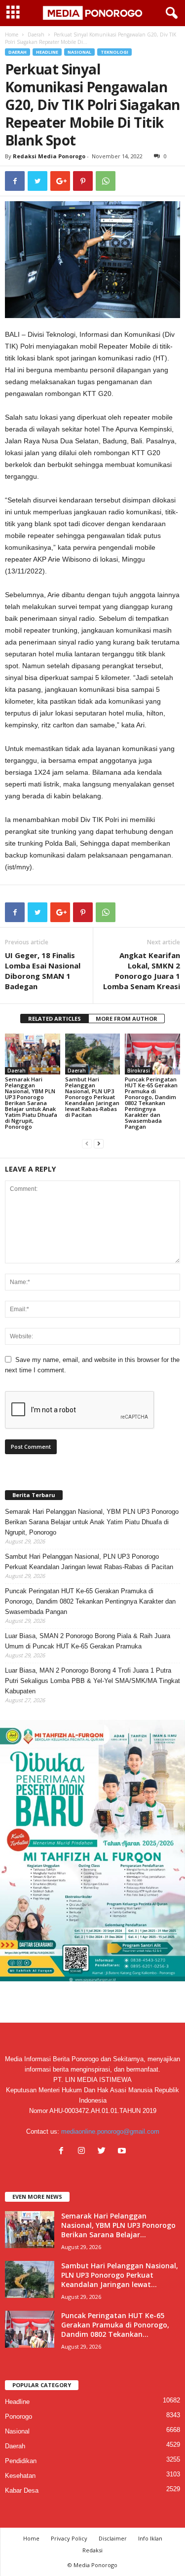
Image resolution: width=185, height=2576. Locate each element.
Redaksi (92, 2550)
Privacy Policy (69, 2538)
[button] (170, 13)
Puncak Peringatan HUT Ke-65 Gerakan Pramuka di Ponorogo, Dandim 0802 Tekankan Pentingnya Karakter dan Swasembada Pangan (151, 1103)
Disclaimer (113, 2538)
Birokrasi (139, 1071)
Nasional (79, 52)
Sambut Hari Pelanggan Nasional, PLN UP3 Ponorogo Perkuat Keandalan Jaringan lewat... (120, 2275)
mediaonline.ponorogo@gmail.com (110, 2131)
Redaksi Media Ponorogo (49, 156)
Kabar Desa (22, 2490)
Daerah (36, 35)
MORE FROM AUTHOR (127, 1019)
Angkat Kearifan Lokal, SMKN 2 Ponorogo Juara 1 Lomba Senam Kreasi (142, 971)
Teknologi (114, 52)
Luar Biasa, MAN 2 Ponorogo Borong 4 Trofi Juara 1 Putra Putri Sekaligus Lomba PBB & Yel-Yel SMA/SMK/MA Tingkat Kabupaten (92, 1681)
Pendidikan (21, 2461)
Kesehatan (20, 2476)
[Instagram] (84, 2152)
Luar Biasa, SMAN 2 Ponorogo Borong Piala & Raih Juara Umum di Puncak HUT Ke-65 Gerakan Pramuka (88, 1641)
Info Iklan (150, 2538)
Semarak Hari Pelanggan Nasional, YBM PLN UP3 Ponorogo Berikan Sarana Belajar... (118, 2225)
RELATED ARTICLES (55, 1019)
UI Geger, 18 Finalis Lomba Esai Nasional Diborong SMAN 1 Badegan (43, 971)
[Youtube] (123, 2152)
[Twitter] (104, 2152)
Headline (47, 52)
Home (12, 35)
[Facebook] (63, 2152)
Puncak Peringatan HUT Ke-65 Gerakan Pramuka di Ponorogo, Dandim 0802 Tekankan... (115, 2325)
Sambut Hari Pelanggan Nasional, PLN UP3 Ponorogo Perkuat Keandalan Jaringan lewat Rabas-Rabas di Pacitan (92, 1097)
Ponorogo (18, 2416)
